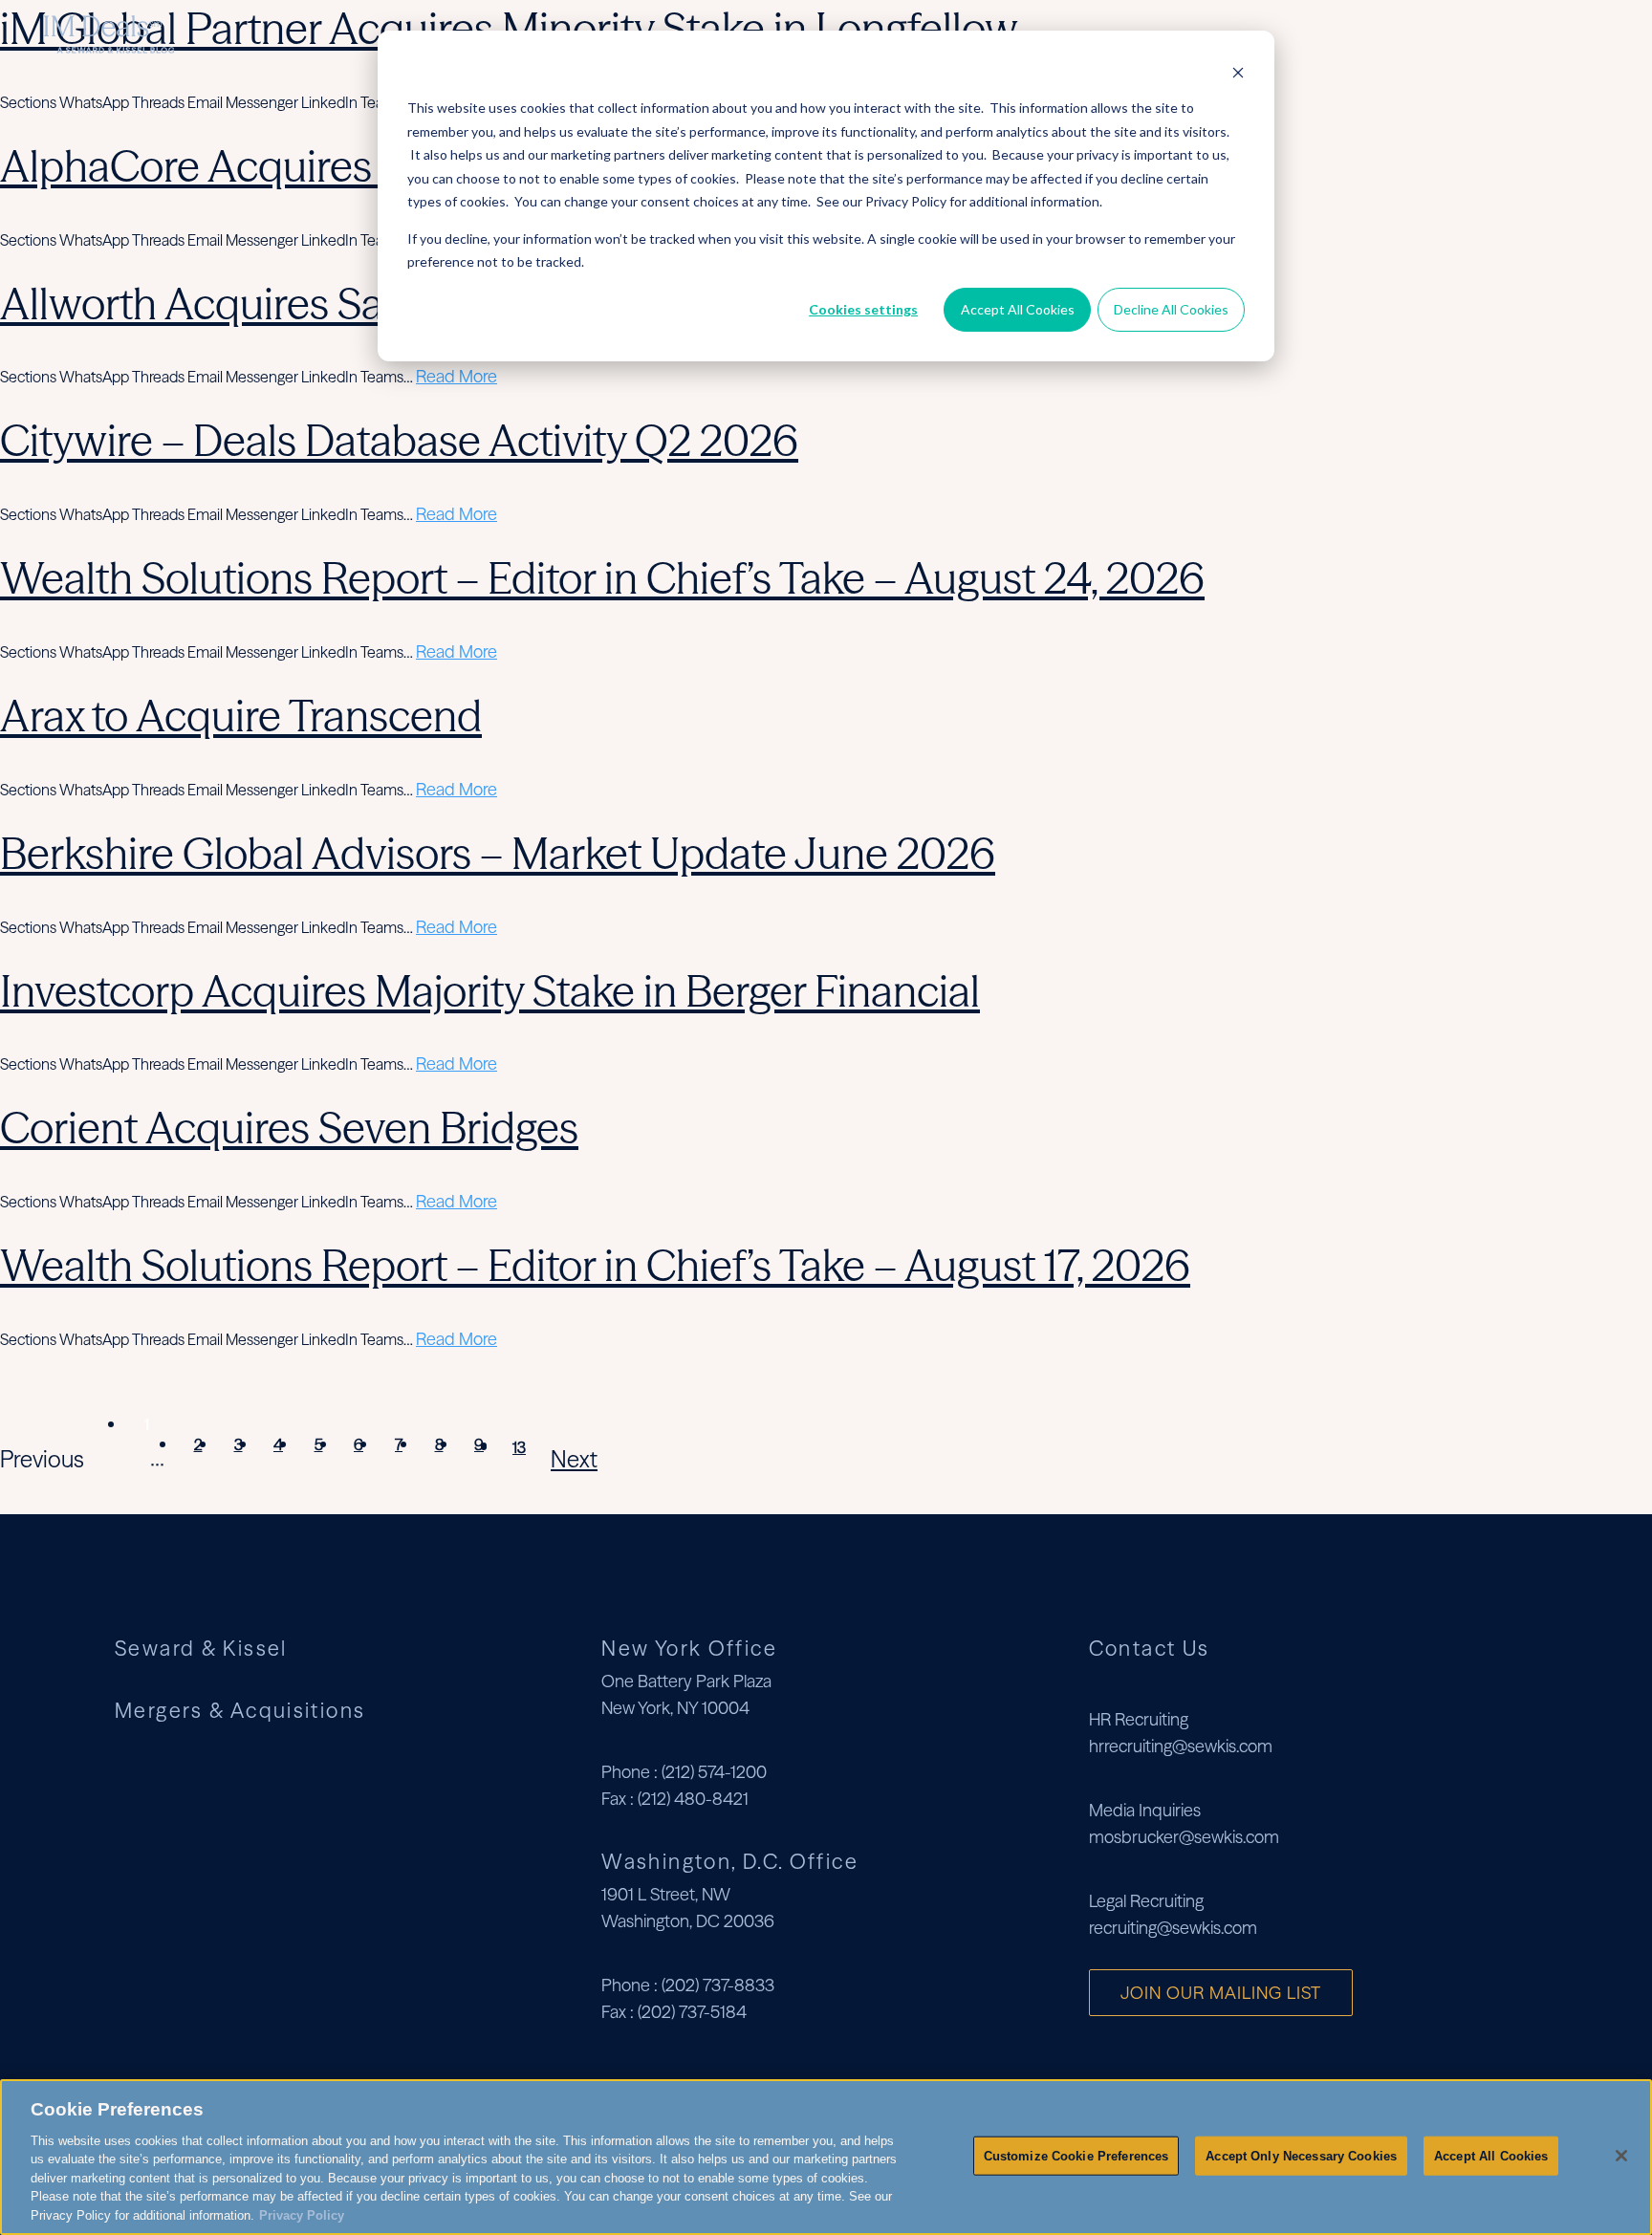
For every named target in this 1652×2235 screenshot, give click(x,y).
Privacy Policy (302, 2215)
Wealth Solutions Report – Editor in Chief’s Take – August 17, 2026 (595, 1265)
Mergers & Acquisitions (1456, 34)
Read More (456, 376)
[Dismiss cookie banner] (1238, 72)
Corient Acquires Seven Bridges (289, 1128)
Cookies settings (863, 309)
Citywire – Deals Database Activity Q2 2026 (399, 440)
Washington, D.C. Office (730, 1861)
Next (574, 1459)
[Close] (1621, 2156)
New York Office (689, 1648)
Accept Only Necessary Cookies (1301, 2155)
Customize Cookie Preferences (1076, 2155)
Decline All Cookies (1171, 309)
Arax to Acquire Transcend (241, 716)
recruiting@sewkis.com (1173, 1928)
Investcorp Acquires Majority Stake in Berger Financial (490, 991)
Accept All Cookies (1018, 309)
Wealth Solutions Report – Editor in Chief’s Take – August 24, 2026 (602, 578)
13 (519, 1447)
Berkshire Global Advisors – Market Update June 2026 (498, 853)
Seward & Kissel (201, 1649)
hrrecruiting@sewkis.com (1181, 1746)
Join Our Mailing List (1221, 1993)
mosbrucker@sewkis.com (1184, 1837)
